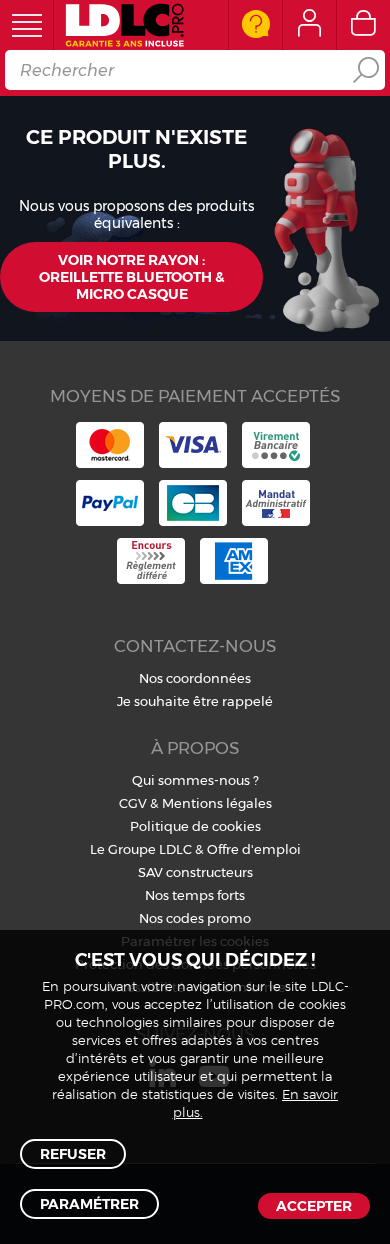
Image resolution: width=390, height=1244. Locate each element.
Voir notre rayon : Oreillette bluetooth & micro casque (131, 277)
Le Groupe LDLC (141, 849)
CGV (133, 803)
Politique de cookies (195, 826)
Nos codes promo (195, 918)
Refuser (73, 1154)
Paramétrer (89, 1204)
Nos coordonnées (195, 678)
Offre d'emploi (254, 849)
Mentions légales (217, 803)
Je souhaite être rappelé (195, 701)
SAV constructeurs (195, 872)
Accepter (314, 1206)
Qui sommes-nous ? (195, 780)
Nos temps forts (195, 895)
